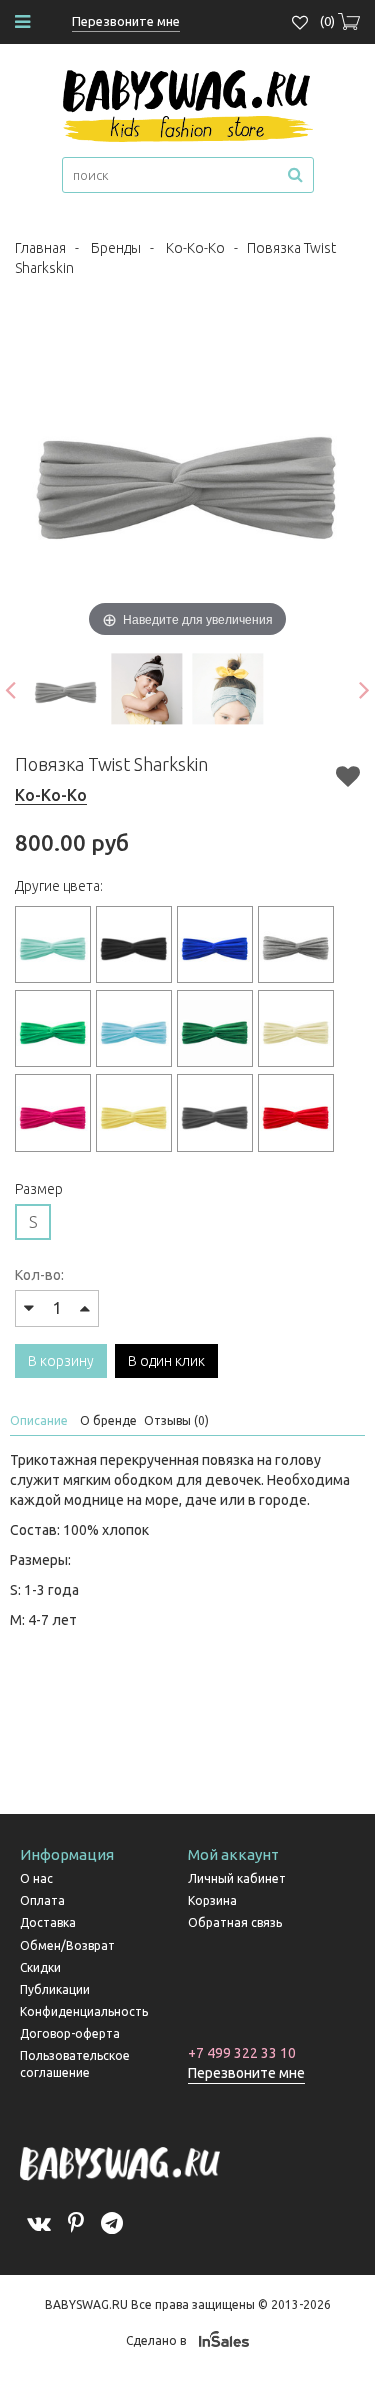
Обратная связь (235, 1922)
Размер (39, 1189)
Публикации (55, 1989)
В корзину (61, 1361)
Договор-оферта (70, 2033)
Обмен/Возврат (67, 1945)
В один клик (166, 1361)
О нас (36, 1878)
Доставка (48, 1922)
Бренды (116, 248)
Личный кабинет (237, 1878)
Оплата (42, 1900)
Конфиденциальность (84, 2011)
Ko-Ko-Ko (195, 248)
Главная (40, 248)
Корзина (212, 1900)
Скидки (40, 1967)
